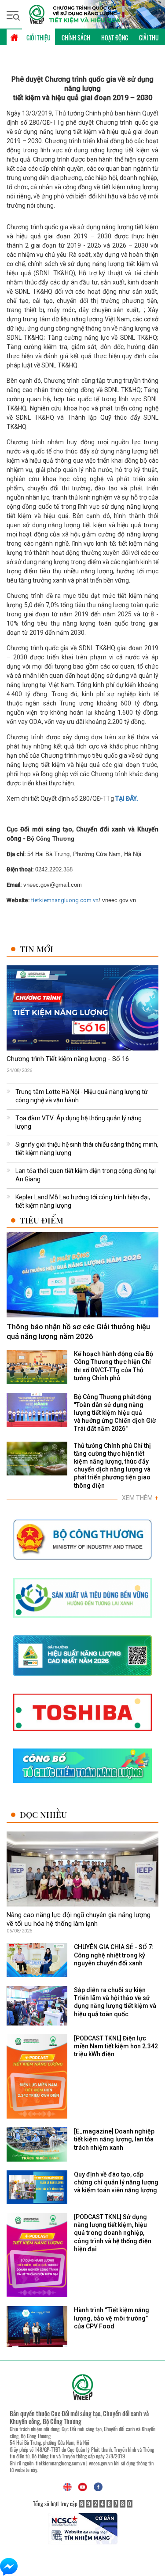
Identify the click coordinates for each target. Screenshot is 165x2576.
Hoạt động (115, 38)
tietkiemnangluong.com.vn (65, 900)
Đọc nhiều (43, 1815)
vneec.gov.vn (101, 2463)
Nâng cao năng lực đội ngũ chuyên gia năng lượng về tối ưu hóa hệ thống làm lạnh (79, 1919)
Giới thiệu (38, 38)
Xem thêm (140, 1498)
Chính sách (76, 38)
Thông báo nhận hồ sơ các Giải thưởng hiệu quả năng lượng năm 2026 (78, 1331)
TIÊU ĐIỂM (42, 1220)
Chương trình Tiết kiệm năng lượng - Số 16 (68, 1059)
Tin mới (37, 949)
